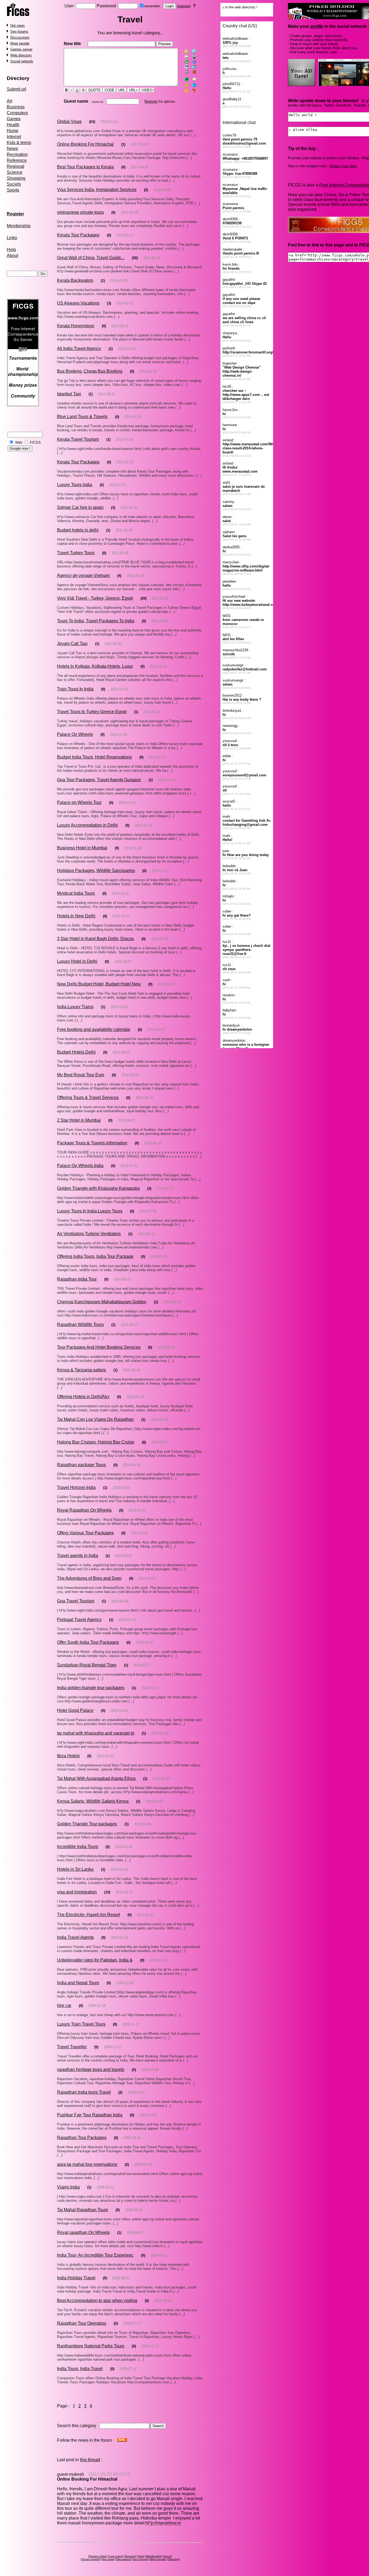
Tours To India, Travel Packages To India (96, 621)
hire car (64, 2005)
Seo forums (19, 31)
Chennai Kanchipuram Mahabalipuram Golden (102, 1302)
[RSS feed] (122, 2440)
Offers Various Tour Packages (85, 1533)
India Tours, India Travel (80, 2369)
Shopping (16, 178)
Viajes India (68, 2187)
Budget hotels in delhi (78, 530)
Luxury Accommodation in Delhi (87, 825)
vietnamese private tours (80, 212)
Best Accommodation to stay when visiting (97, 2301)
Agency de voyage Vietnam (83, 575)
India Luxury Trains (75, 1007)
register (184, 6)
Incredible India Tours (78, 1847)
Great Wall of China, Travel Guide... (91, 258)
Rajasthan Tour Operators (82, 2323)
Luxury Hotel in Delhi (77, 961)
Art (9, 101)
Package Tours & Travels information (92, 1143)
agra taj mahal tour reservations (87, 2164)
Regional (16, 166)
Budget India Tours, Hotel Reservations (94, 757)
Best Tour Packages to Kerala (85, 167)
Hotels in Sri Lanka (75, 1869)
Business (16, 107)
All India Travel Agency (79, 348)
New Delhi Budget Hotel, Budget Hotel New (99, 984)
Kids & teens (19, 143)
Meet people (20, 43)
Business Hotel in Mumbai (82, 848)
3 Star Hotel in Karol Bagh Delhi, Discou (95, 939)
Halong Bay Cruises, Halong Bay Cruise (96, 1442)
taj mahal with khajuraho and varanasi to (96, 1733)
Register (151, 101)
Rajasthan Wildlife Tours (80, 1324)
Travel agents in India (78, 1556)
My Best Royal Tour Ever (81, 1075)
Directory (18, 78)
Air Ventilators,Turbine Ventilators (89, 1234)
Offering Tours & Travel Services (88, 1097)
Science (15, 172)
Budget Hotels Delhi (76, 1052)
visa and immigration (77, 1892)
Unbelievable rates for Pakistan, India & (95, 1960)
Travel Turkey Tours (76, 553)
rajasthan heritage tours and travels (91, 2069)
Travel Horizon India (76, 1487)
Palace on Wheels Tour (79, 802)
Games (14, 119)
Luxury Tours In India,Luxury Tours (90, 1211)
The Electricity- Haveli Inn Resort (88, 1915)
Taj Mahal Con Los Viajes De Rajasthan (95, 1419)
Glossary (130, 2556)
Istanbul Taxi (69, 394)
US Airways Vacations (78, 303)
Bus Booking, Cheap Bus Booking (90, 371)
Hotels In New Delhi (76, 916)
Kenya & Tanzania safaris (81, 1370)
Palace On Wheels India (80, 1166)
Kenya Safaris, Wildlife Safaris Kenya (93, 1801)
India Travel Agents (75, 1937)
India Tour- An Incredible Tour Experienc (95, 2255)
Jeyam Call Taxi (72, 644)
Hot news (18, 26)
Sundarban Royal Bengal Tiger (87, 1665)
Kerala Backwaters (75, 280)
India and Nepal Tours (78, 1983)
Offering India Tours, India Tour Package (95, 1256)
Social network (22, 61)
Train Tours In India (75, 689)
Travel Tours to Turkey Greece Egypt (92, 712)
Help (11, 250)
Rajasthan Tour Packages (82, 2138)
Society (14, 184)
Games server (21, 49)
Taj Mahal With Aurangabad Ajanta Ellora (96, 1778)
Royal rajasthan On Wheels (83, 2232)
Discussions (20, 37)
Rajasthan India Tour (77, 1279)
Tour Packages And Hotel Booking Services (99, 1347)
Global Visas (69, 121)
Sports (13, 190)
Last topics (116, 2556)
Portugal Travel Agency (79, 1620)
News (12, 148)
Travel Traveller (72, 2047)
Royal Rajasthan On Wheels (84, 1510)
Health (13, 125)
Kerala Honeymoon (76, 326)
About (12, 255)
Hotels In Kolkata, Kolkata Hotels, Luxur (95, 666)
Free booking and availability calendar (94, 1029)
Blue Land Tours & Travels (82, 417)
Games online (98, 2556)
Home (13, 131)
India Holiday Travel (76, 2278)
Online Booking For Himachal (85, 144)
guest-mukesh (71, 2474)
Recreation (17, 154)
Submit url (16, 89)
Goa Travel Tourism (76, 1601)
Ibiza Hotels (68, 1756)
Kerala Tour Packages (78, 235)
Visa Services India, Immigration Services (97, 190)
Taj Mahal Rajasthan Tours (83, 2210)
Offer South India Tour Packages (88, 1642)
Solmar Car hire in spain (80, 507)
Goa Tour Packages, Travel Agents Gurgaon (99, 780)
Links (12, 238)
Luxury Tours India (75, 485)
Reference (17, 160)
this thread (90, 2460)
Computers (17, 113)
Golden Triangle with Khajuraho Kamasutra (98, 1188)
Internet (14, 137)
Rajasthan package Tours (81, 1465)
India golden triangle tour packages (91, 1688)
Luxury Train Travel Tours (81, 2024)
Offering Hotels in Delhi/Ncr (83, 1397)
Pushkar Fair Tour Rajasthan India (90, 2115)
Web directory (21, 55)
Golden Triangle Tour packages (87, 1824)
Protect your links (343, 166)
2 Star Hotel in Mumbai (79, 1120)
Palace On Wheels (75, 734)
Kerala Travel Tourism (78, 439)
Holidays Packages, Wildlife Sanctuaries (96, 871)
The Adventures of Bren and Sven (89, 1578)
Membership (19, 226)
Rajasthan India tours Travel (84, 2092)
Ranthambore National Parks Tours (91, 2346)
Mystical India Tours (76, 893)
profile (317, 26)
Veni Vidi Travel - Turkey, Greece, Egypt (95, 598)
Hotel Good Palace (75, 1710)
